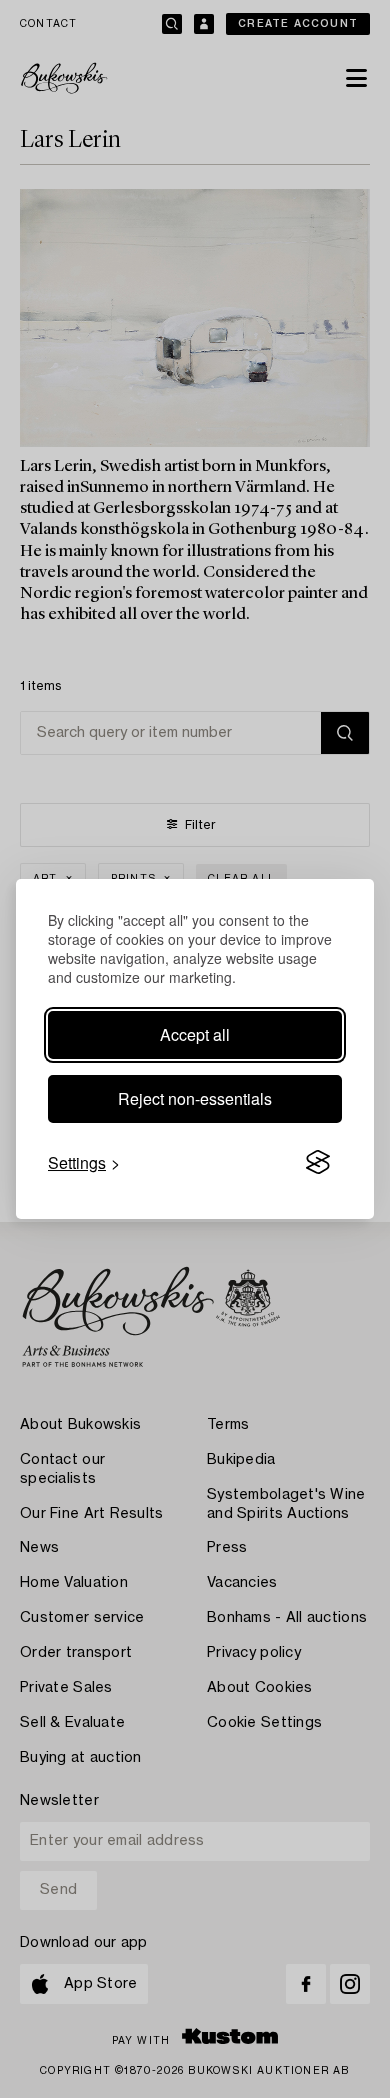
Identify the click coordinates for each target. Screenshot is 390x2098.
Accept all (195, 1034)
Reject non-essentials (195, 1098)
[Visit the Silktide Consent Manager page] (318, 1163)
